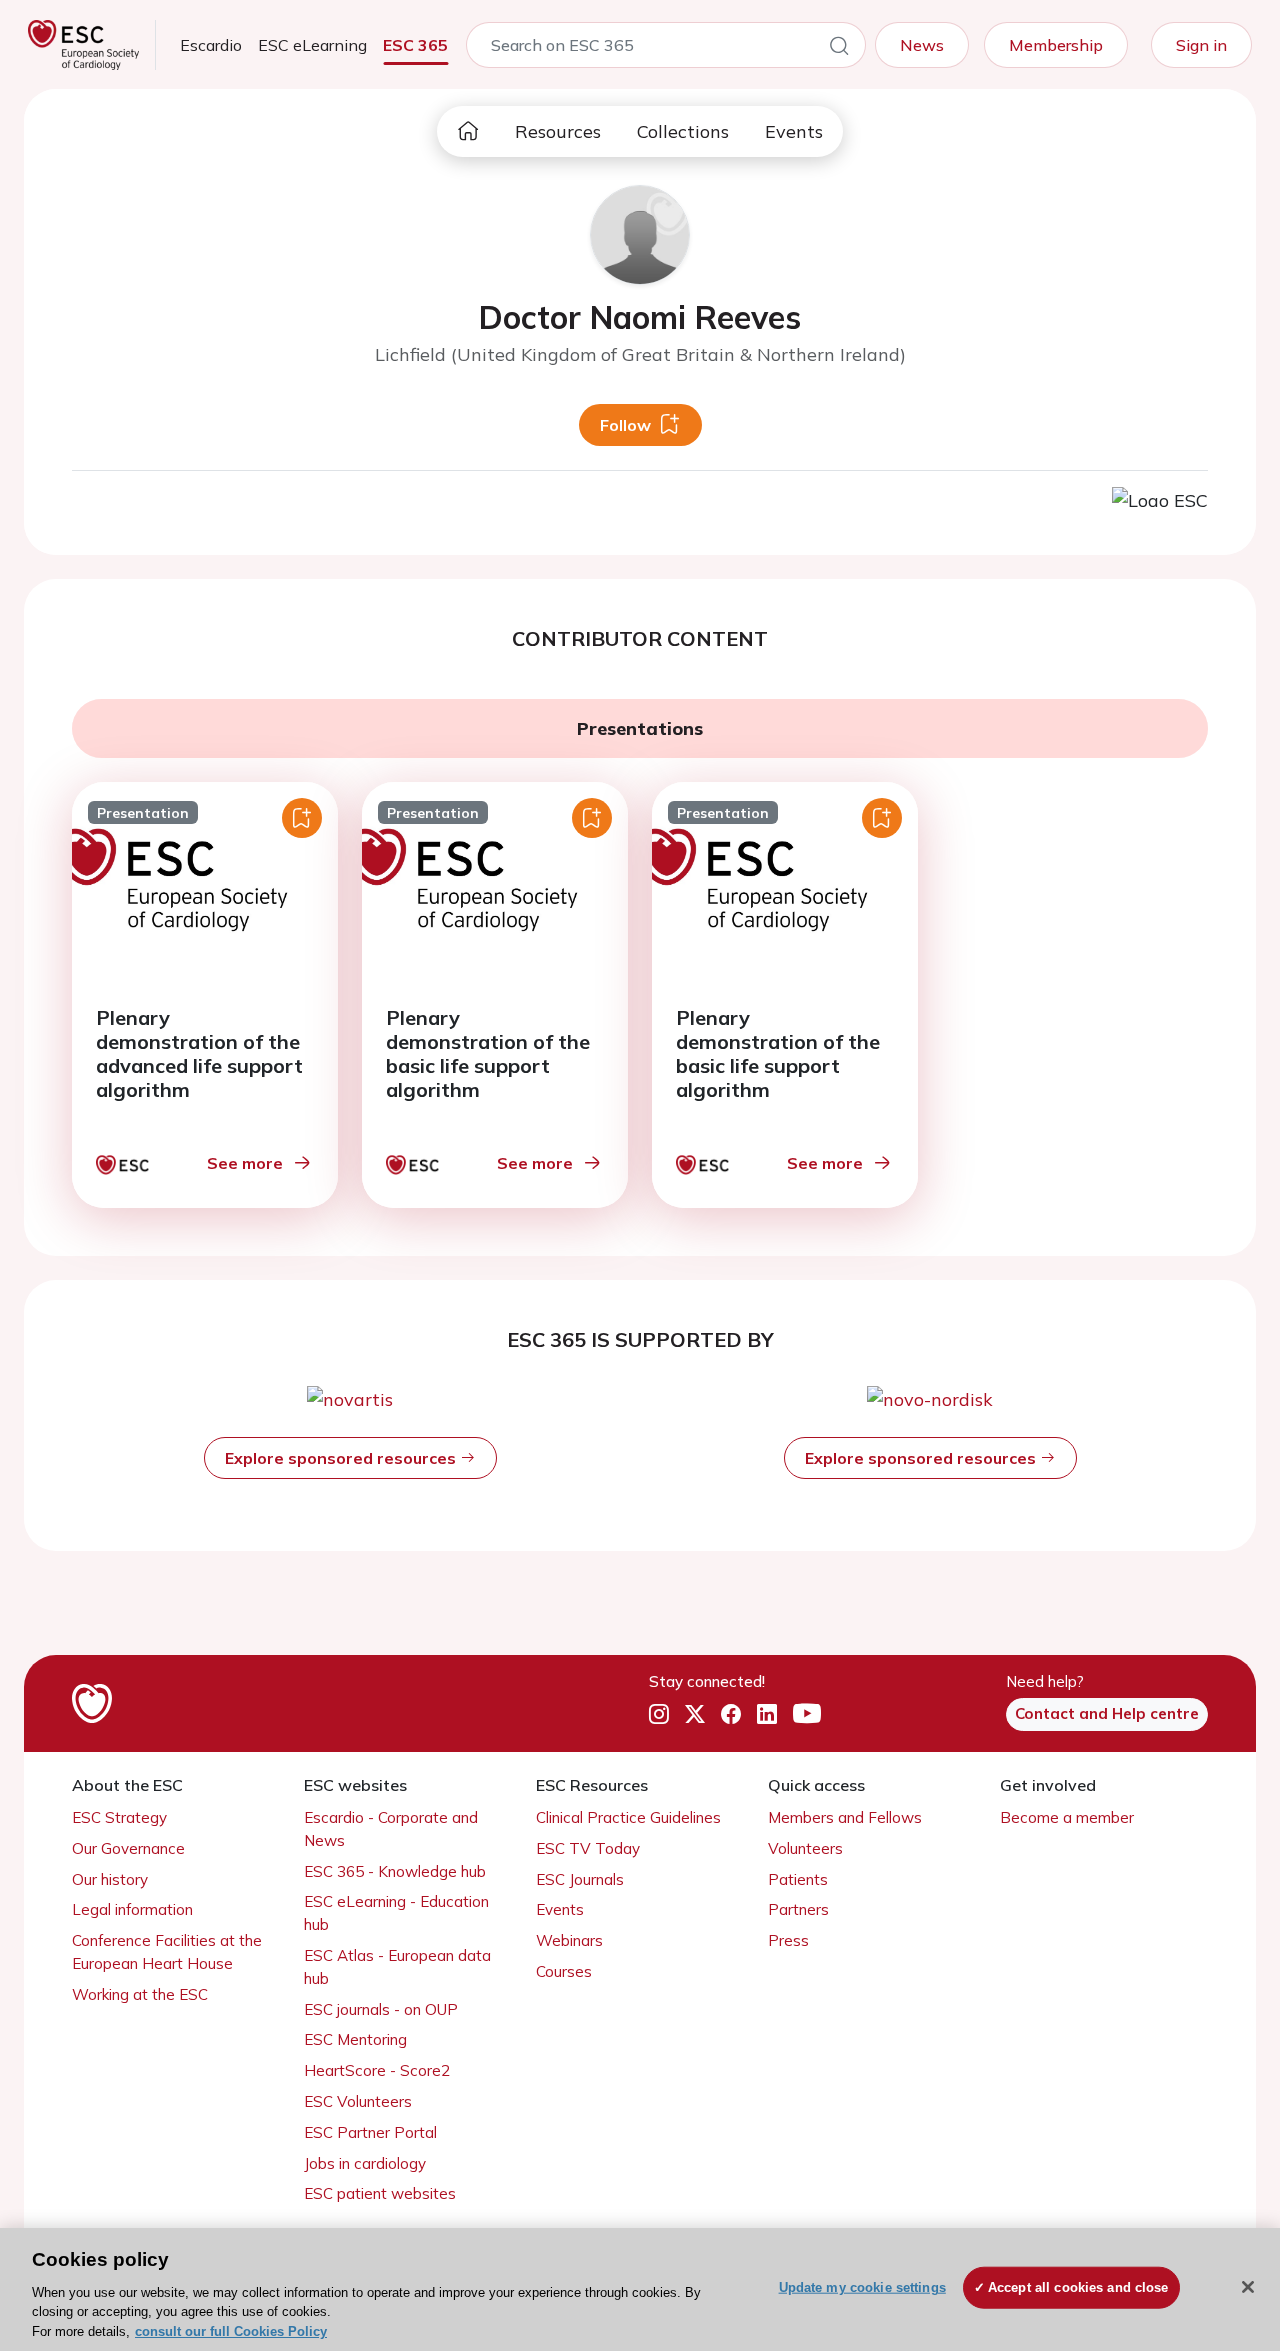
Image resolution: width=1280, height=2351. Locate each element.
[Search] (839, 49)
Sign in (1201, 45)
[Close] (1248, 2287)
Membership (1056, 45)
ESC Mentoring (355, 2039)
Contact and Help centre (1107, 1713)
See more (245, 1163)
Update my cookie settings (862, 2287)
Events (794, 131)
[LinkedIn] (767, 1715)
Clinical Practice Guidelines (628, 1817)
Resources (558, 131)
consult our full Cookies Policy (231, 2330)
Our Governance (128, 1848)
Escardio (211, 45)
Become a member (1067, 1817)
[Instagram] (659, 1715)
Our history (110, 1879)
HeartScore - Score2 (377, 2070)
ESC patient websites (380, 2193)
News (922, 45)
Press (788, 1940)
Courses (564, 1971)
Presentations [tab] (640, 728)
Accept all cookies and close (1078, 2287)
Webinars (569, 1940)
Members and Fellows (845, 1817)
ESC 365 (415, 45)
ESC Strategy (119, 1817)
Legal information (132, 1909)
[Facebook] (731, 1715)
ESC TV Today (588, 1848)
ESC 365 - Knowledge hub (395, 1871)
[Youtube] (807, 1715)
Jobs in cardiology (365, 2163)
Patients (798, 1879)
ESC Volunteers (358, 2101)
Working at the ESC (140, 1994)
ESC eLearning (312, 45)
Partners (798, 1909)
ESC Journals (580, 1879)
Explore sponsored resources (342, 1458)
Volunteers (805, 1848)
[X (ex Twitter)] (695, 1715)
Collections (683, 131)
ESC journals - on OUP (381, 2009)
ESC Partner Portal (370, 2132)
